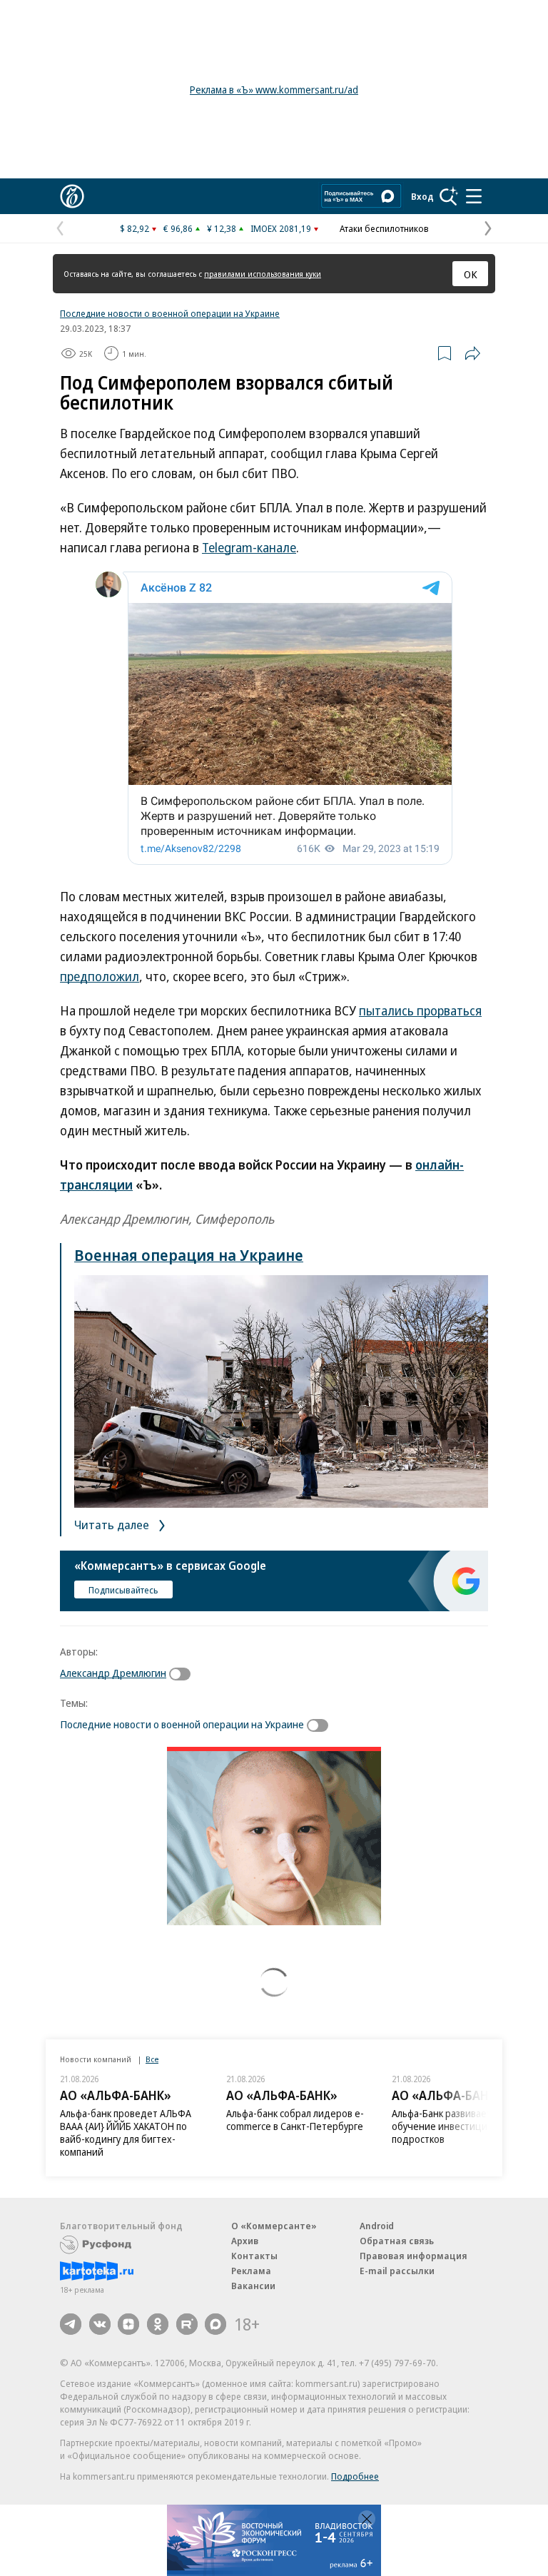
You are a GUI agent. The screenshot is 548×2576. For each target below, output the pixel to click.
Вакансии (253, 2286)
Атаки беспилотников (384, 228)
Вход (422, 196)
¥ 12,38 (222, 228)
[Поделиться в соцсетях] (472, 353)
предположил (100, 976)
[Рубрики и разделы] (474, 196)
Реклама (251, 2271)
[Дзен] (128, 2324)
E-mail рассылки (397, 2271)
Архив (245, 2241)
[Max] (215, 2324)
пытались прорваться (420, 1010)
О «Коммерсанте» (274, 2226)
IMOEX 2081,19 (281, 228)
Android (377, 2226)
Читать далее (113, 1525)
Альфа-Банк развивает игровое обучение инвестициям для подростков (461, 2126)
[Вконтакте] (100, 2324)
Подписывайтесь (123, 1590)
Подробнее (355, 2476)
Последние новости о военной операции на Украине (170, 313)
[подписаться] (183, 1674)
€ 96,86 (178, 228)
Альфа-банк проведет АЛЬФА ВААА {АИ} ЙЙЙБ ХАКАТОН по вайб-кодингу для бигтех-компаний (126, 2133)
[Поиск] (449, 196)
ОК (471, 274)
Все (152, 2059)
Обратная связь (397, 2241)
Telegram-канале (249, 547)
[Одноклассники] (158, 2324)
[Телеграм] (71, 2324)
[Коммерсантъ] (72, 196)
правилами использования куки (263, 274)
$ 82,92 (135, 228)
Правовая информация (413, 2256)
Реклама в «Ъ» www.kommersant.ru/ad (274, 90)
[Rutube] (187, 2324)
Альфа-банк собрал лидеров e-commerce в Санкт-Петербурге (295, 2120)
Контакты (254, 2256)
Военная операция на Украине (189, 1254)
